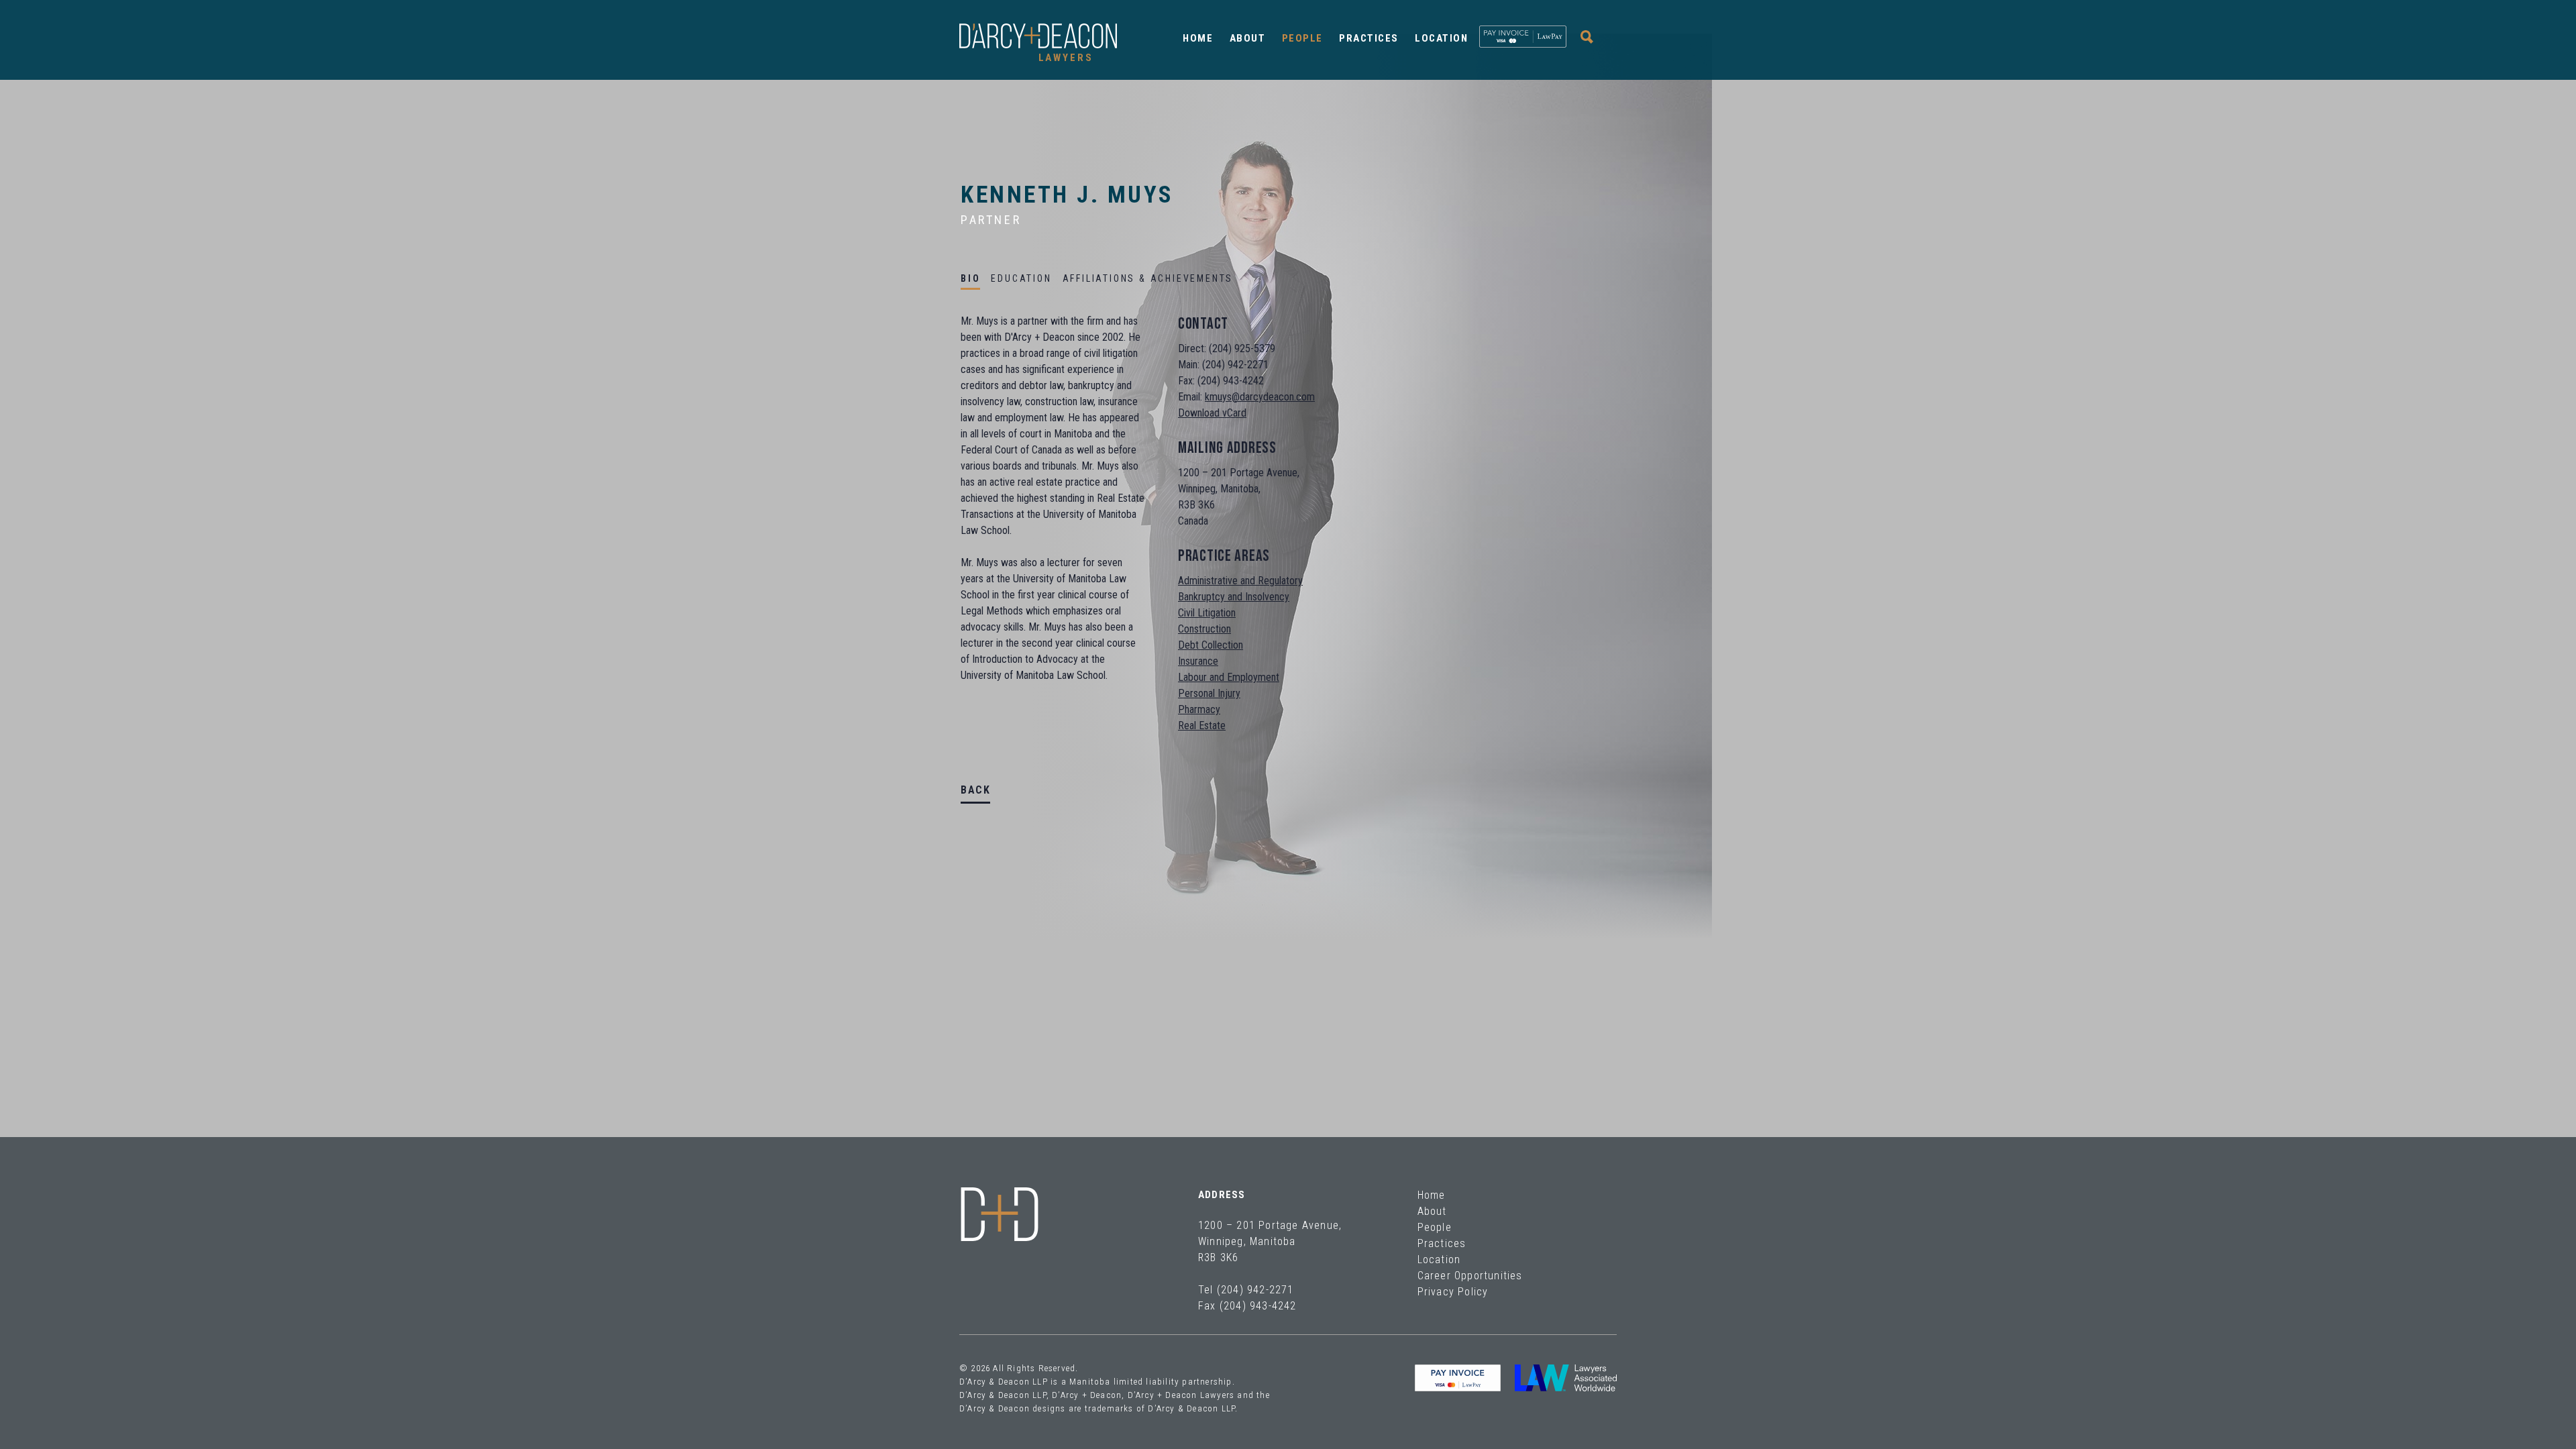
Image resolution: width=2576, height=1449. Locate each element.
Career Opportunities (1470, 1276)
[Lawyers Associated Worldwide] (1566, 1378)
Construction (1204, 629)
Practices (1369, 38)
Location (1441, 38)
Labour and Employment (1229, 677)
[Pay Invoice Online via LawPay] (1523, 37)
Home (1198, 38)
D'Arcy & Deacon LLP (1000, 1214)
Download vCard (1212, 413)
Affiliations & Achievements (1148, 278)
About (1248, 38)
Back (975, 790)
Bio (970, 278)
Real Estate (1202, 726)
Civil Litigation (1207, 613)
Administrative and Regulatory (1240, 581)
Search (1587, 37)
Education (1021, 278)
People (1302, 38)
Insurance (1198, 661)
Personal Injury (1209, 693)
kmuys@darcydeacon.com (1260, 397)
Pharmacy (1199, 709)
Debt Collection (1211, 645)
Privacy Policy (1453, 1292)
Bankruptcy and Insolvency (1234, 597)
